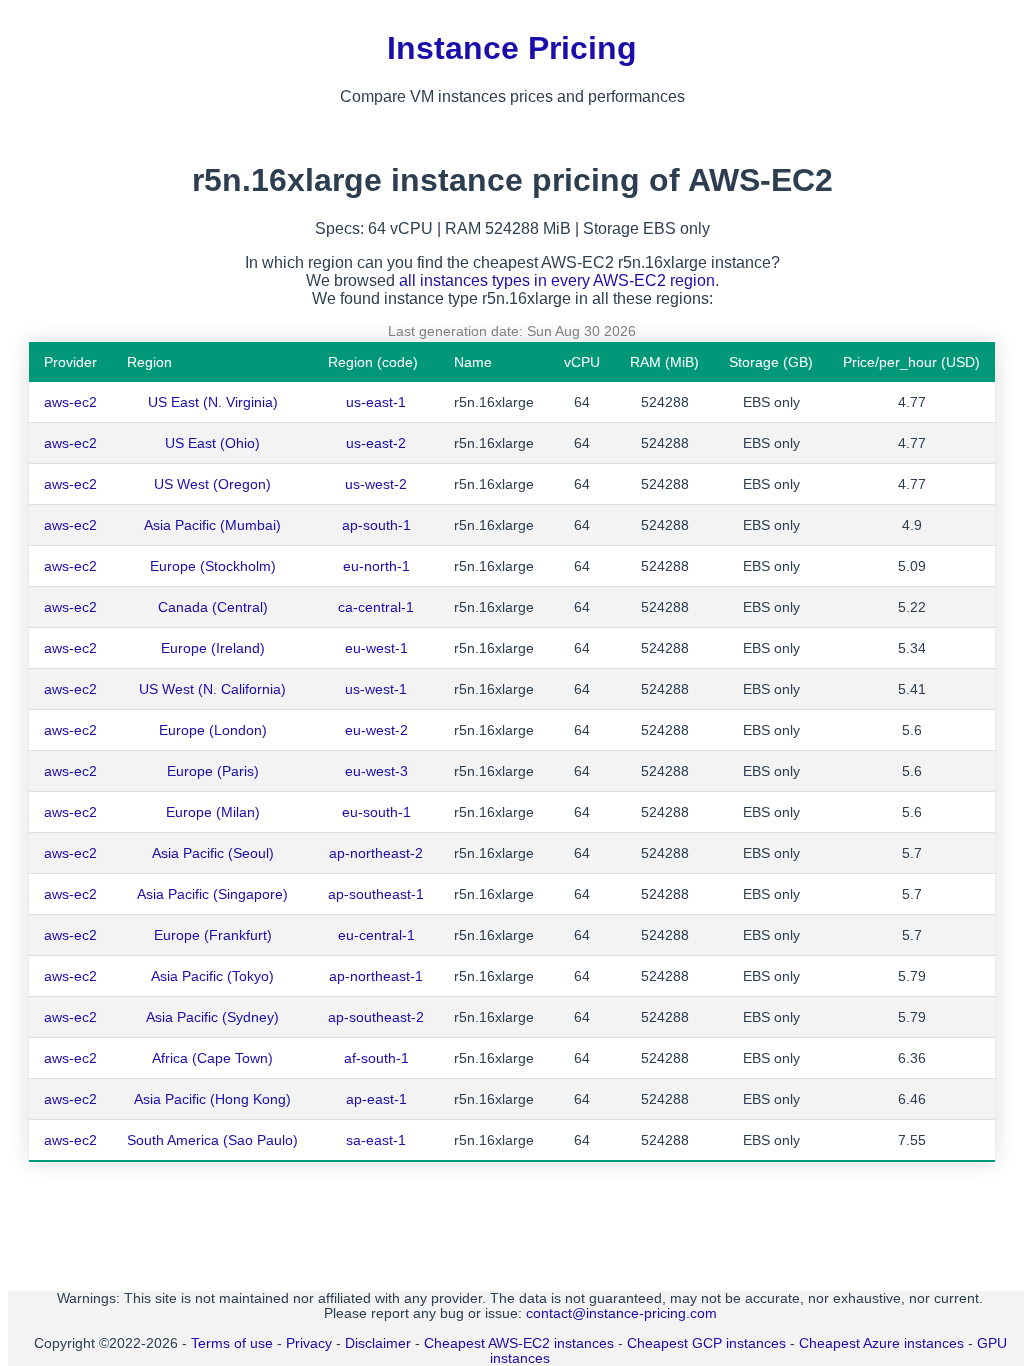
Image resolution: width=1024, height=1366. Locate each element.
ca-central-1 (376, 607)
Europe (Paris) (213, 771)
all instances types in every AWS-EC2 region (557, 280)
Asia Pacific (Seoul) (213, 853)
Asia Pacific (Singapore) (212, 894)
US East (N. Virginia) (213, 402)
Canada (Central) (213, 607)
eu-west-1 (376, 648)
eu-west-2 (376, 730)
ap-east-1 (376, 1099)
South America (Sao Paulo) (212, 1140)
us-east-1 (376, 402)
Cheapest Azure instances (881, 1343)
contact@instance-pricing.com (621, 1313)
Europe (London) (213, 730)
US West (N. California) (212, 689)
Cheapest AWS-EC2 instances (519, 1343)
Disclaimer (378, 1343)
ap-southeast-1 (376, 894)
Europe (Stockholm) (213, 566)
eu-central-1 (376, 935)
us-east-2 (376, 443)
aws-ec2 (70, 402)
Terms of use (232, 1343)
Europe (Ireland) (213, 648)
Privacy (309, 1343)
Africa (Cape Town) (212, 1058)
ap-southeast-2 (376, 1017)
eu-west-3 (376, 771)
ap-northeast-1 (376, 976)
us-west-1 (376, 689)
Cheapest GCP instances (706, 1343)
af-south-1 (376, 1058)
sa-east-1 (376, 1140)
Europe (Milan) (213, 812)
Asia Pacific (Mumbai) (212, 525)
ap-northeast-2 (376, 853)
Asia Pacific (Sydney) (212, 1017)
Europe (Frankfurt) (213, 935)
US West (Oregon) (212, 484)
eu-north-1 (376, 566)
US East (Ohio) (212, 443)
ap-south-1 (376, 525)
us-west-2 (376, 484)
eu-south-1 (376, 812)
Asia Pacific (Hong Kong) (212, 1099)
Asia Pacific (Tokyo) (212, 976)
